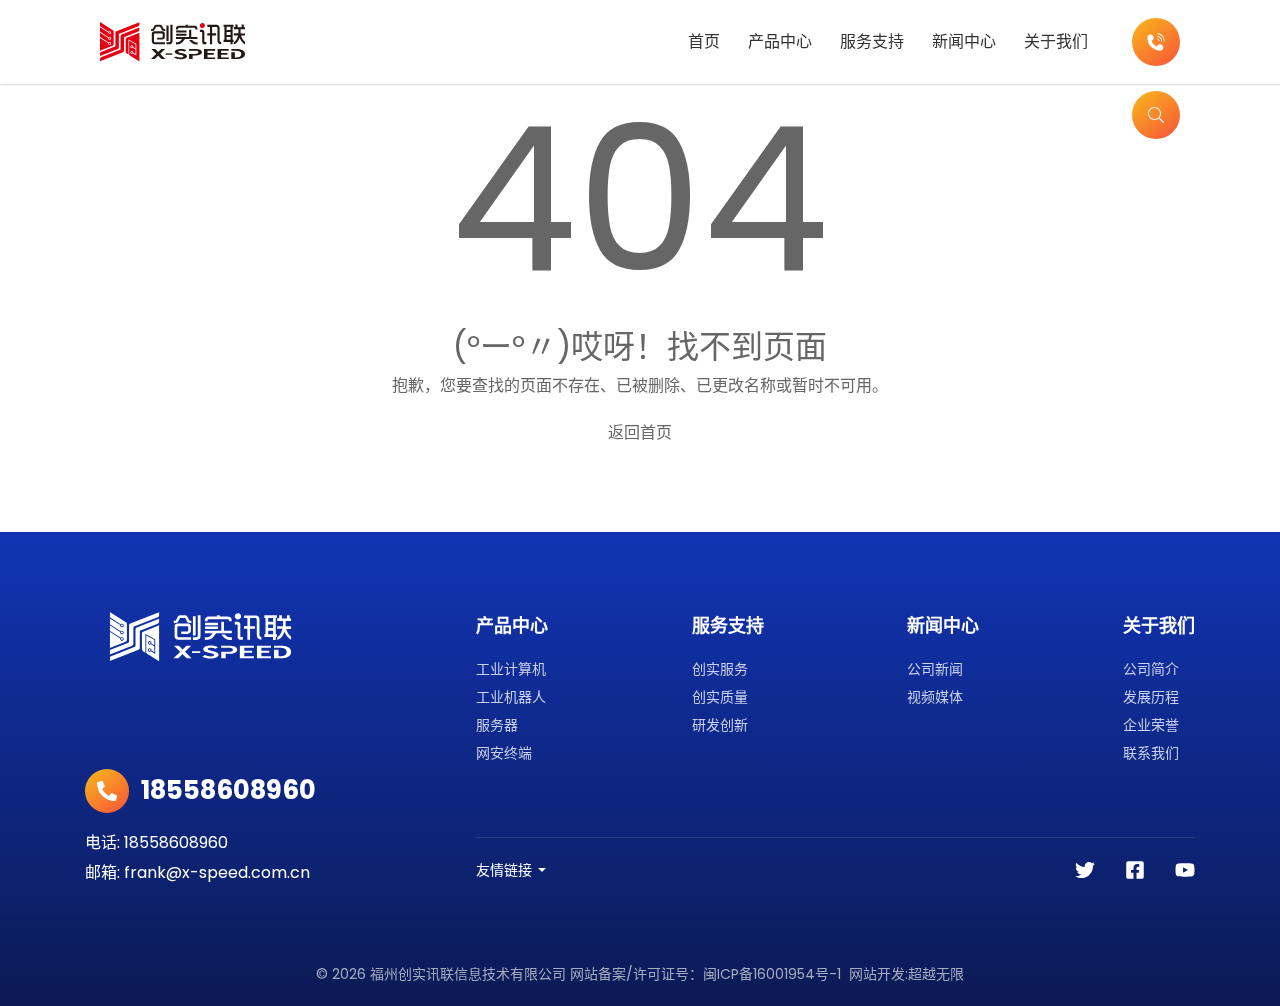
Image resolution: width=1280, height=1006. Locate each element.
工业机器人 (511, 697)
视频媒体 (935, 697)
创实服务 (720, 669)
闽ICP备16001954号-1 (772, 974)
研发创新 (720, 725)
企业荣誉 (1151, 725)
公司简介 (1151, 669)
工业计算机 (511, 669)
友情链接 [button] (504, 870)
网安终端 (504, 753)
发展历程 (1151, 697)
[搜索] (1156, 115)
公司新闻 (935, 669)
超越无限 (936, 974)
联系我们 (1151, 753)
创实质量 (720, 697)
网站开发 (877, 974)
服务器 (497, 725)
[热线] (1156, 42)
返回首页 (640, 432)
